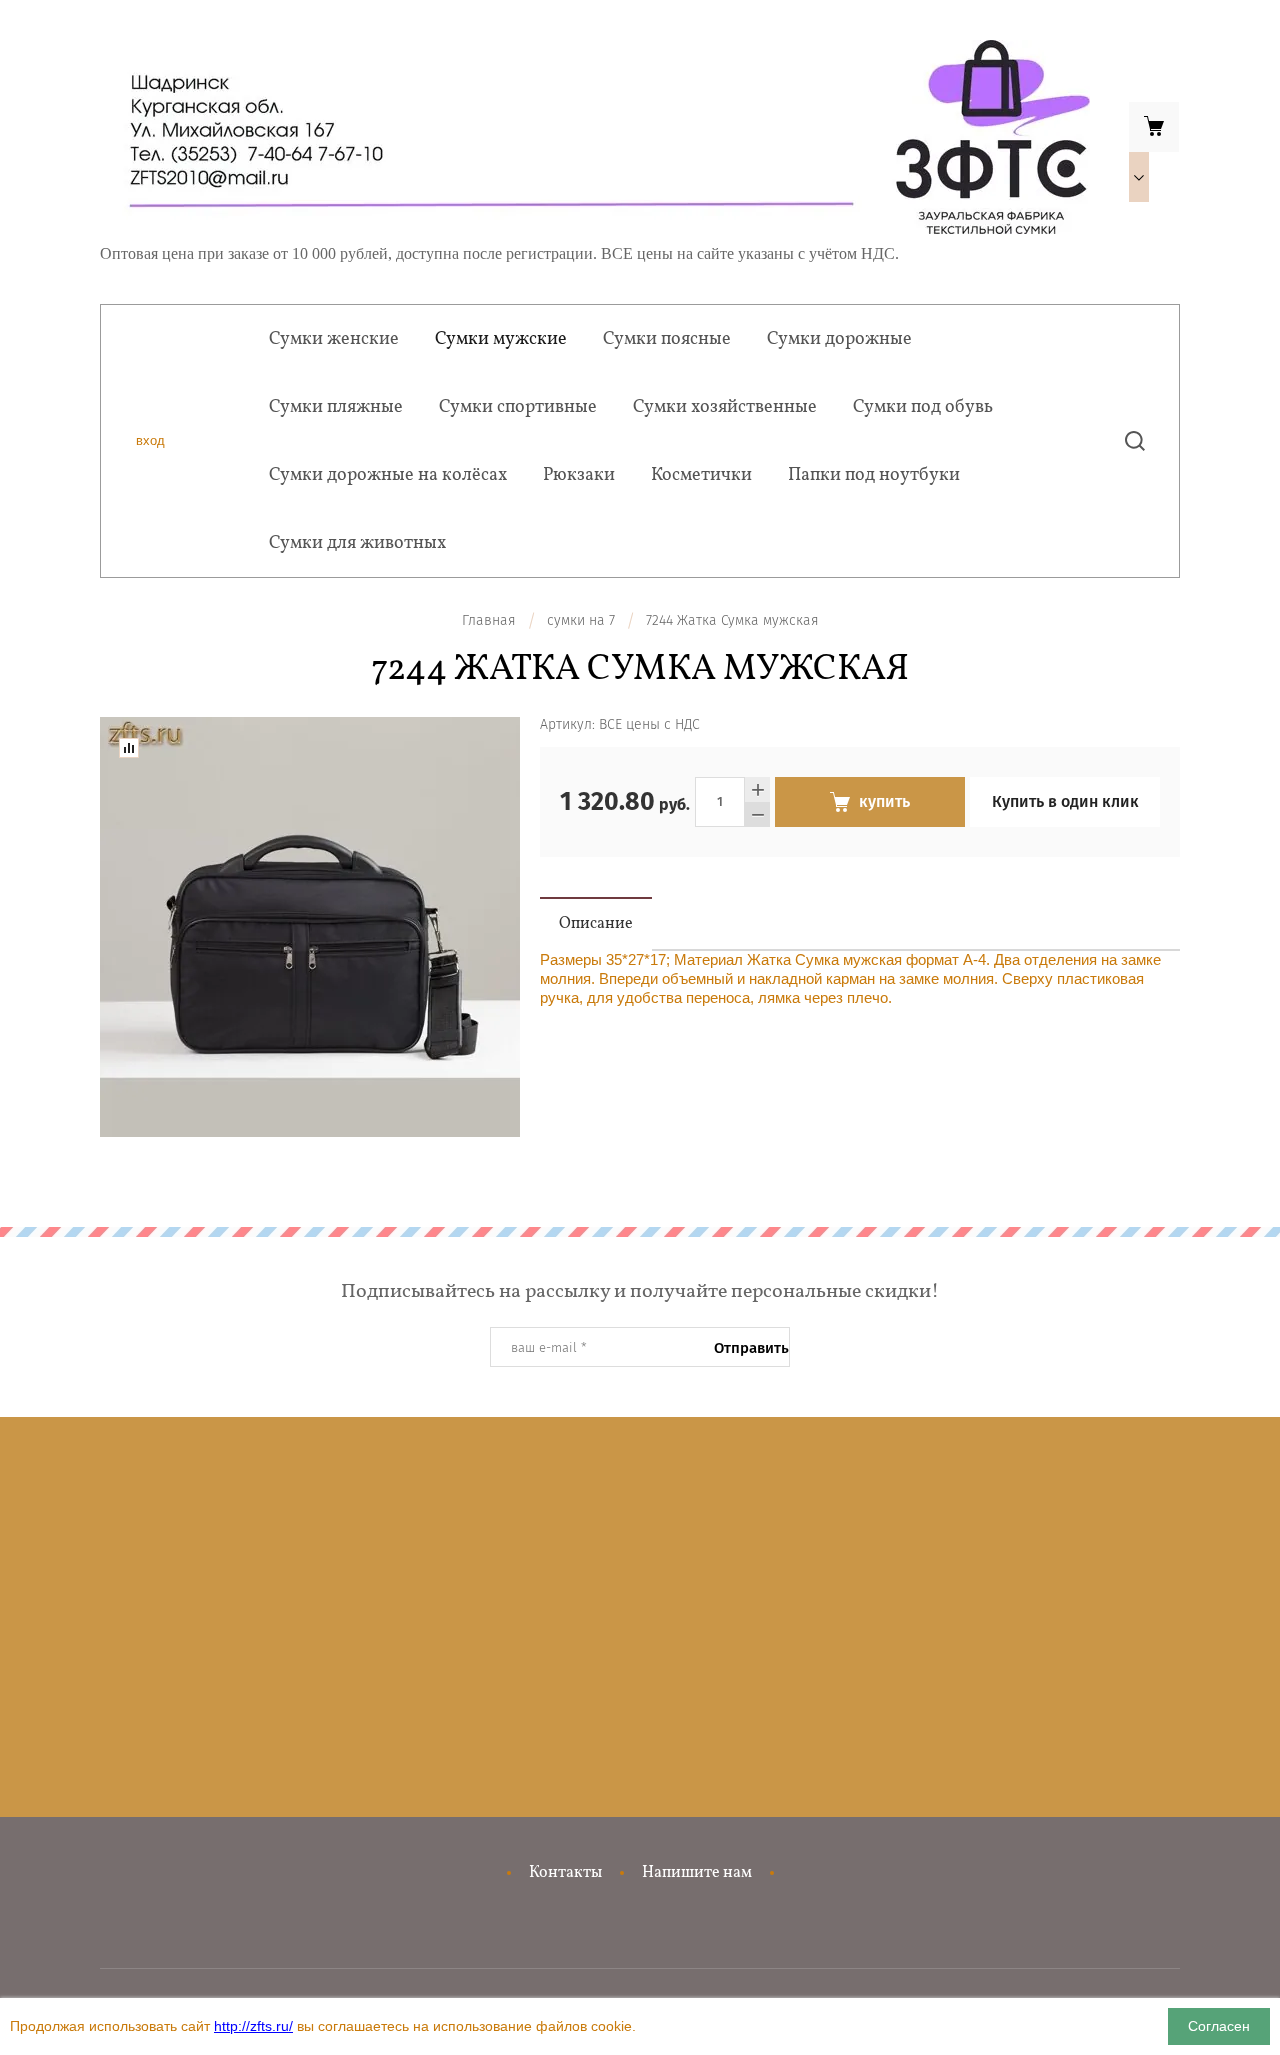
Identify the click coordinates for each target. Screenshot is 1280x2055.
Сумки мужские (501, 339)
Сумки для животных (357, 543)
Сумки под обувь (923, 407)
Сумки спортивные (518, 407)
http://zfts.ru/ (253, 2026)
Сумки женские (334, 339)
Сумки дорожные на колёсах (388, 475)
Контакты (565, 1873)
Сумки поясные (667, 339)
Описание (596, 924)
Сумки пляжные (336, 407)
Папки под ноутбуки (874, 475)
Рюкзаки (579, 475)
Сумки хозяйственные (725, 407)
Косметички (701, 475)
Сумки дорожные (839, 339)
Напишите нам (697, 1873)
